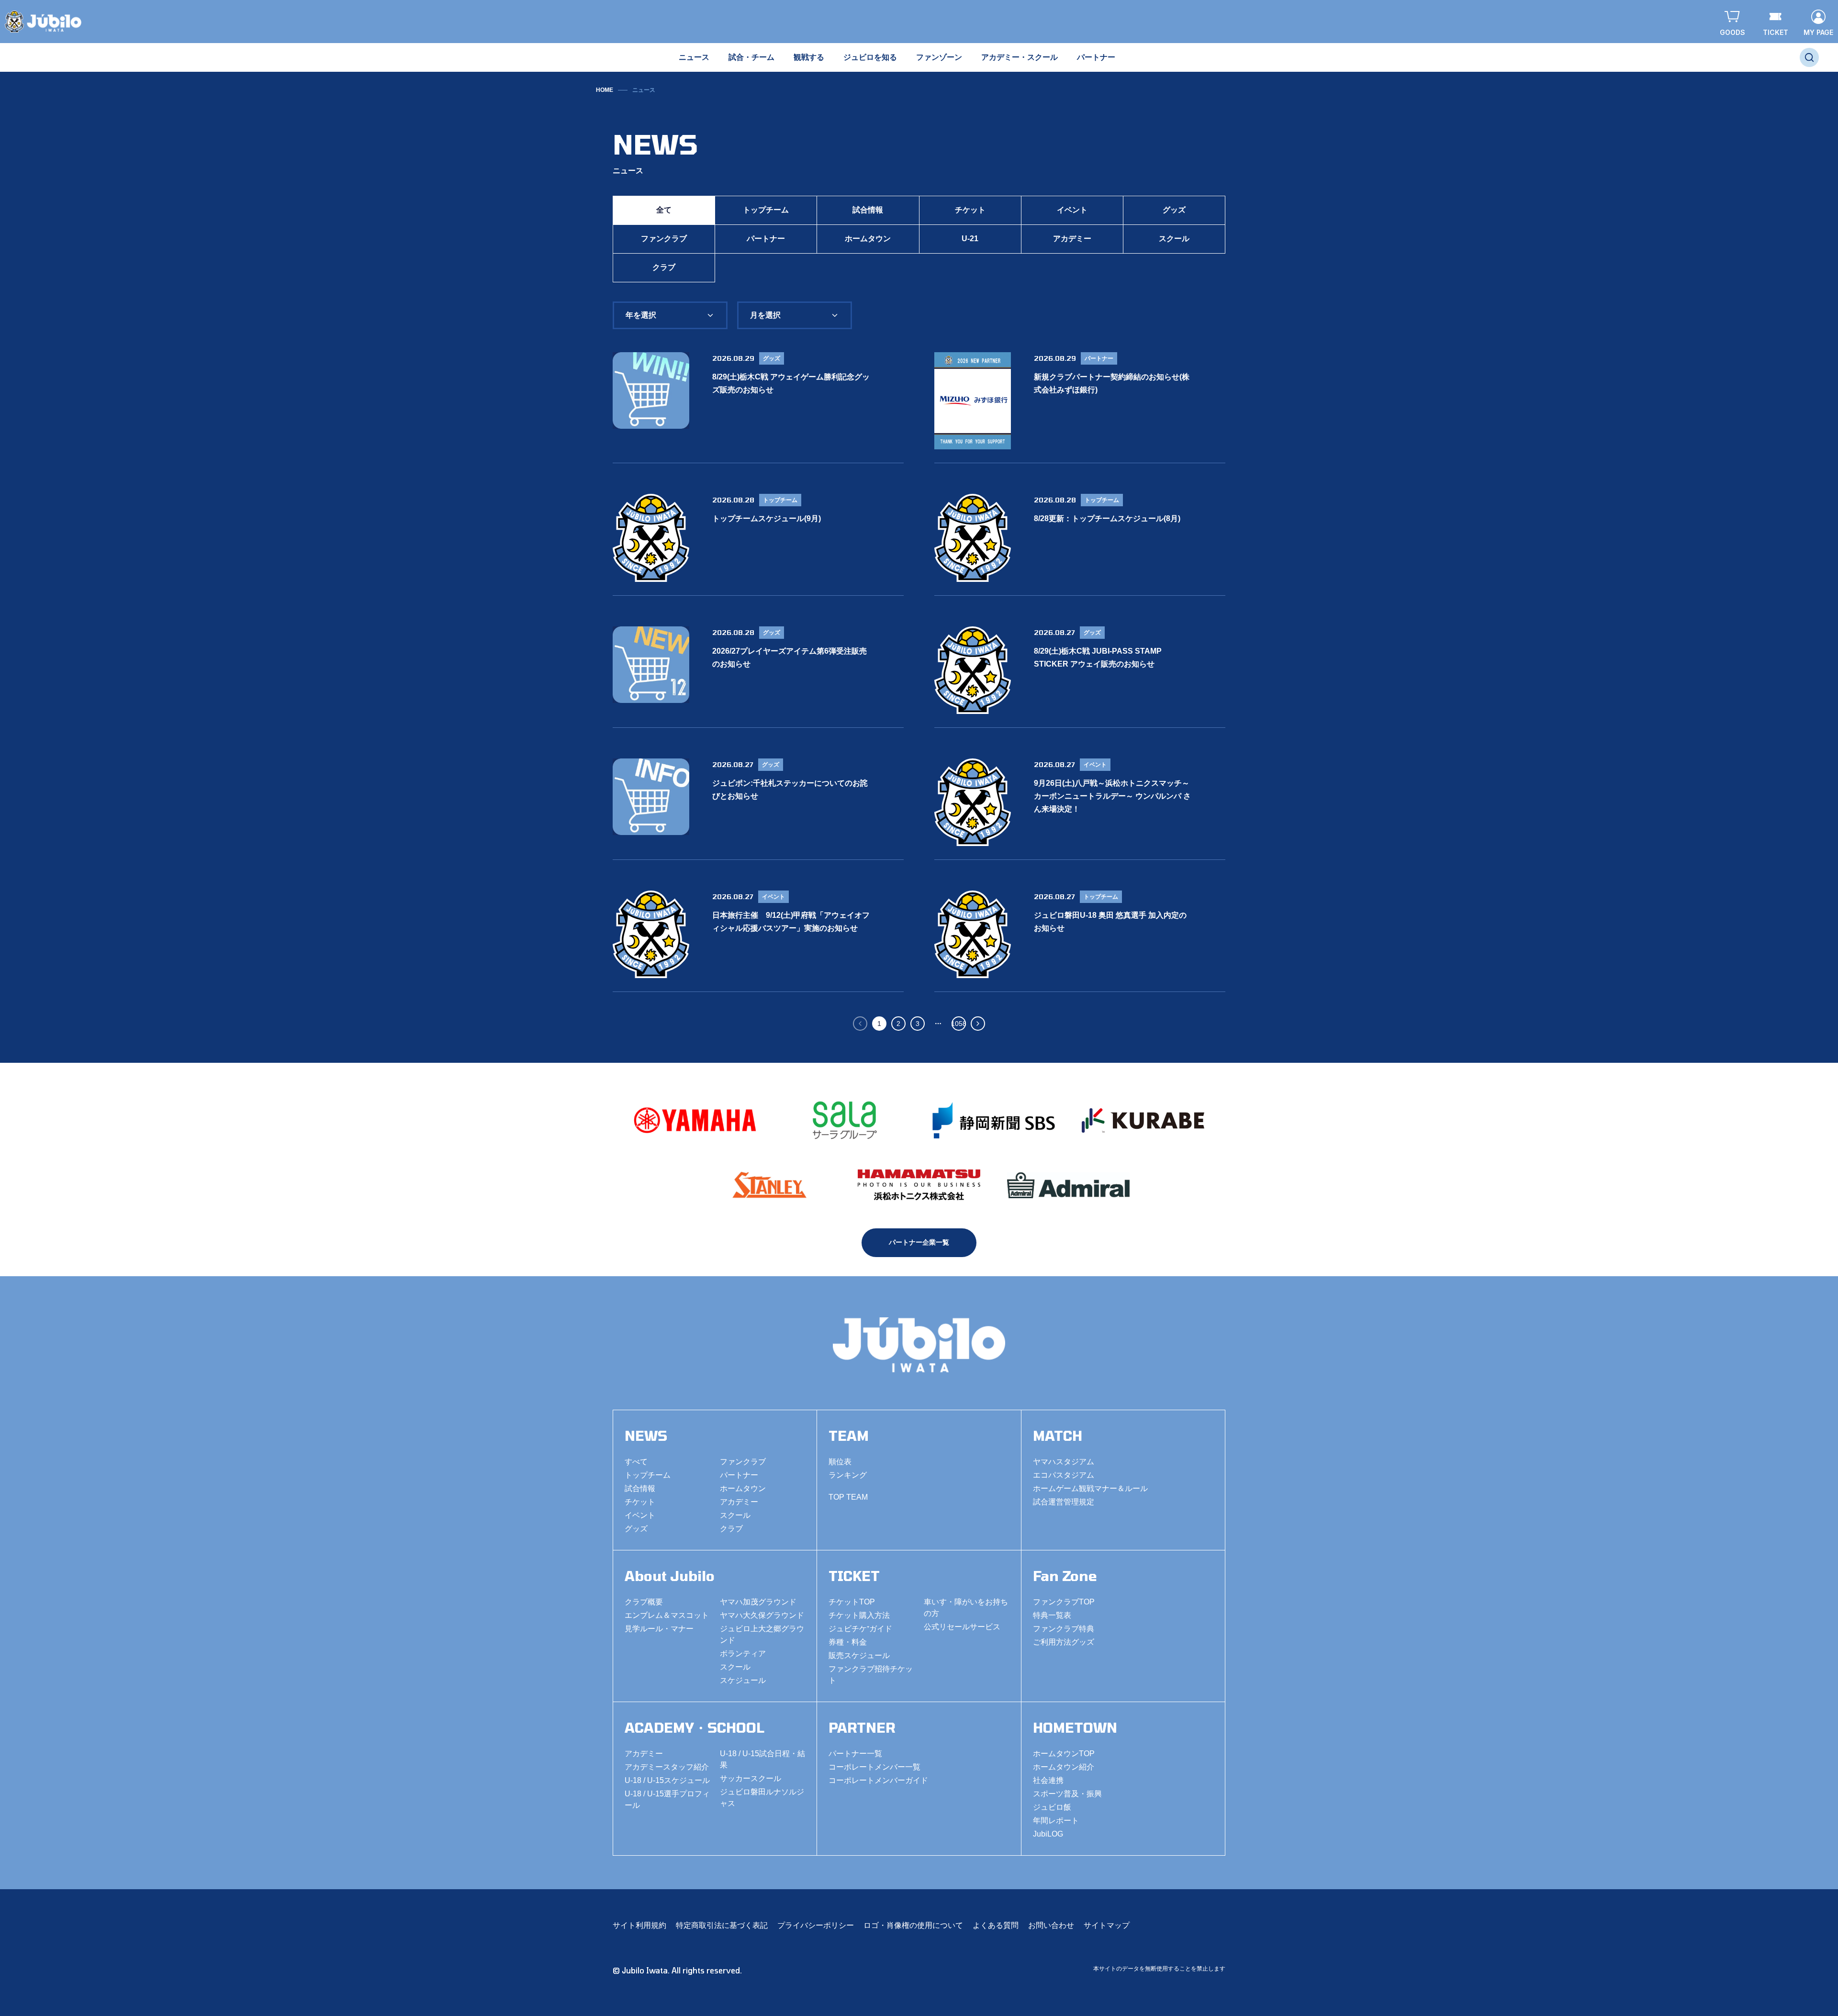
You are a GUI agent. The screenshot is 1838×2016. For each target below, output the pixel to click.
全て (664, 210)
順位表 (840, 1462)
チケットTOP (852, 1602)
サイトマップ (1107, 1925)
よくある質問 (996, 1925)
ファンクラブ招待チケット (871, 1675)
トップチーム (766, 210)
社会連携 (1048, 1780)
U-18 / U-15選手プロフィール (667, 1799)
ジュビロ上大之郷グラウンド (762, 1634)
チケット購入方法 (859, 1615)
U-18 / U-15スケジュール (667, 1780)
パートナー (766, 239)
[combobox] (670, 315)
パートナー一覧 (855, 1754)
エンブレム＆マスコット (667, 1615)
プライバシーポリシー (816, 1925)
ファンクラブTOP (1064, 1602)
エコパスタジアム (1064, 1475)
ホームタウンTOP (1064, 1754)
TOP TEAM (848, 1497)
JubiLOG (1048, 1834)
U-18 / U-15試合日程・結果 (762, 1759)
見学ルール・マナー (659, 1629)
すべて (636, 1462)
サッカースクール (751, 1778)
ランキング (848, 1475)
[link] (644, 90)
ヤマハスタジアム (1064, 1462)
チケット (970, 210)
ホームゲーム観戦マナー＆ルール (1090, 1488)
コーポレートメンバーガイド (878, 1780)
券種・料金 (848, 1642)
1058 (959, 1024)
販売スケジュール (859, 1655)
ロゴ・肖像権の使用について (913, 1925)
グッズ (1174, 210)
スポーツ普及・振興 (1067, 1794)
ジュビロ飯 (1052, 1807)
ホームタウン (868, 239)
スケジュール (743, 1680)
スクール (1174, 239)
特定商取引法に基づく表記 (722, 1925)
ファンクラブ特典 (1064, 1629)
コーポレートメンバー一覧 (874, 1767)
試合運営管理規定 (1064, 1502)
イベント (1072, 210)
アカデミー (1072, 239)
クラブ (664, 267)
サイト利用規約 (639, 1925)
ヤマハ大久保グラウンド (762, 1615)
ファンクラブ (664, 239)
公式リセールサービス (962, 1627)
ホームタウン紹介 (1064, 1767)
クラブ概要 (644, 1602)
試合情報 (868, 210)
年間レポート (1056, 1821)
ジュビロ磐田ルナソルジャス (762, 1798)
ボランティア (743, 1654)
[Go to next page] (978, 1024)
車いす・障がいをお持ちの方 (966, 1608)
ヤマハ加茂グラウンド (758, 1602)
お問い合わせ (1051, 1925)
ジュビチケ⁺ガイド (860, 1629)
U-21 (970, 239)
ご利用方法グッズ (1064, 1642)
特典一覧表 (1052, 1615)
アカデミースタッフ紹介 (667, 1767)
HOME (605, 90)
